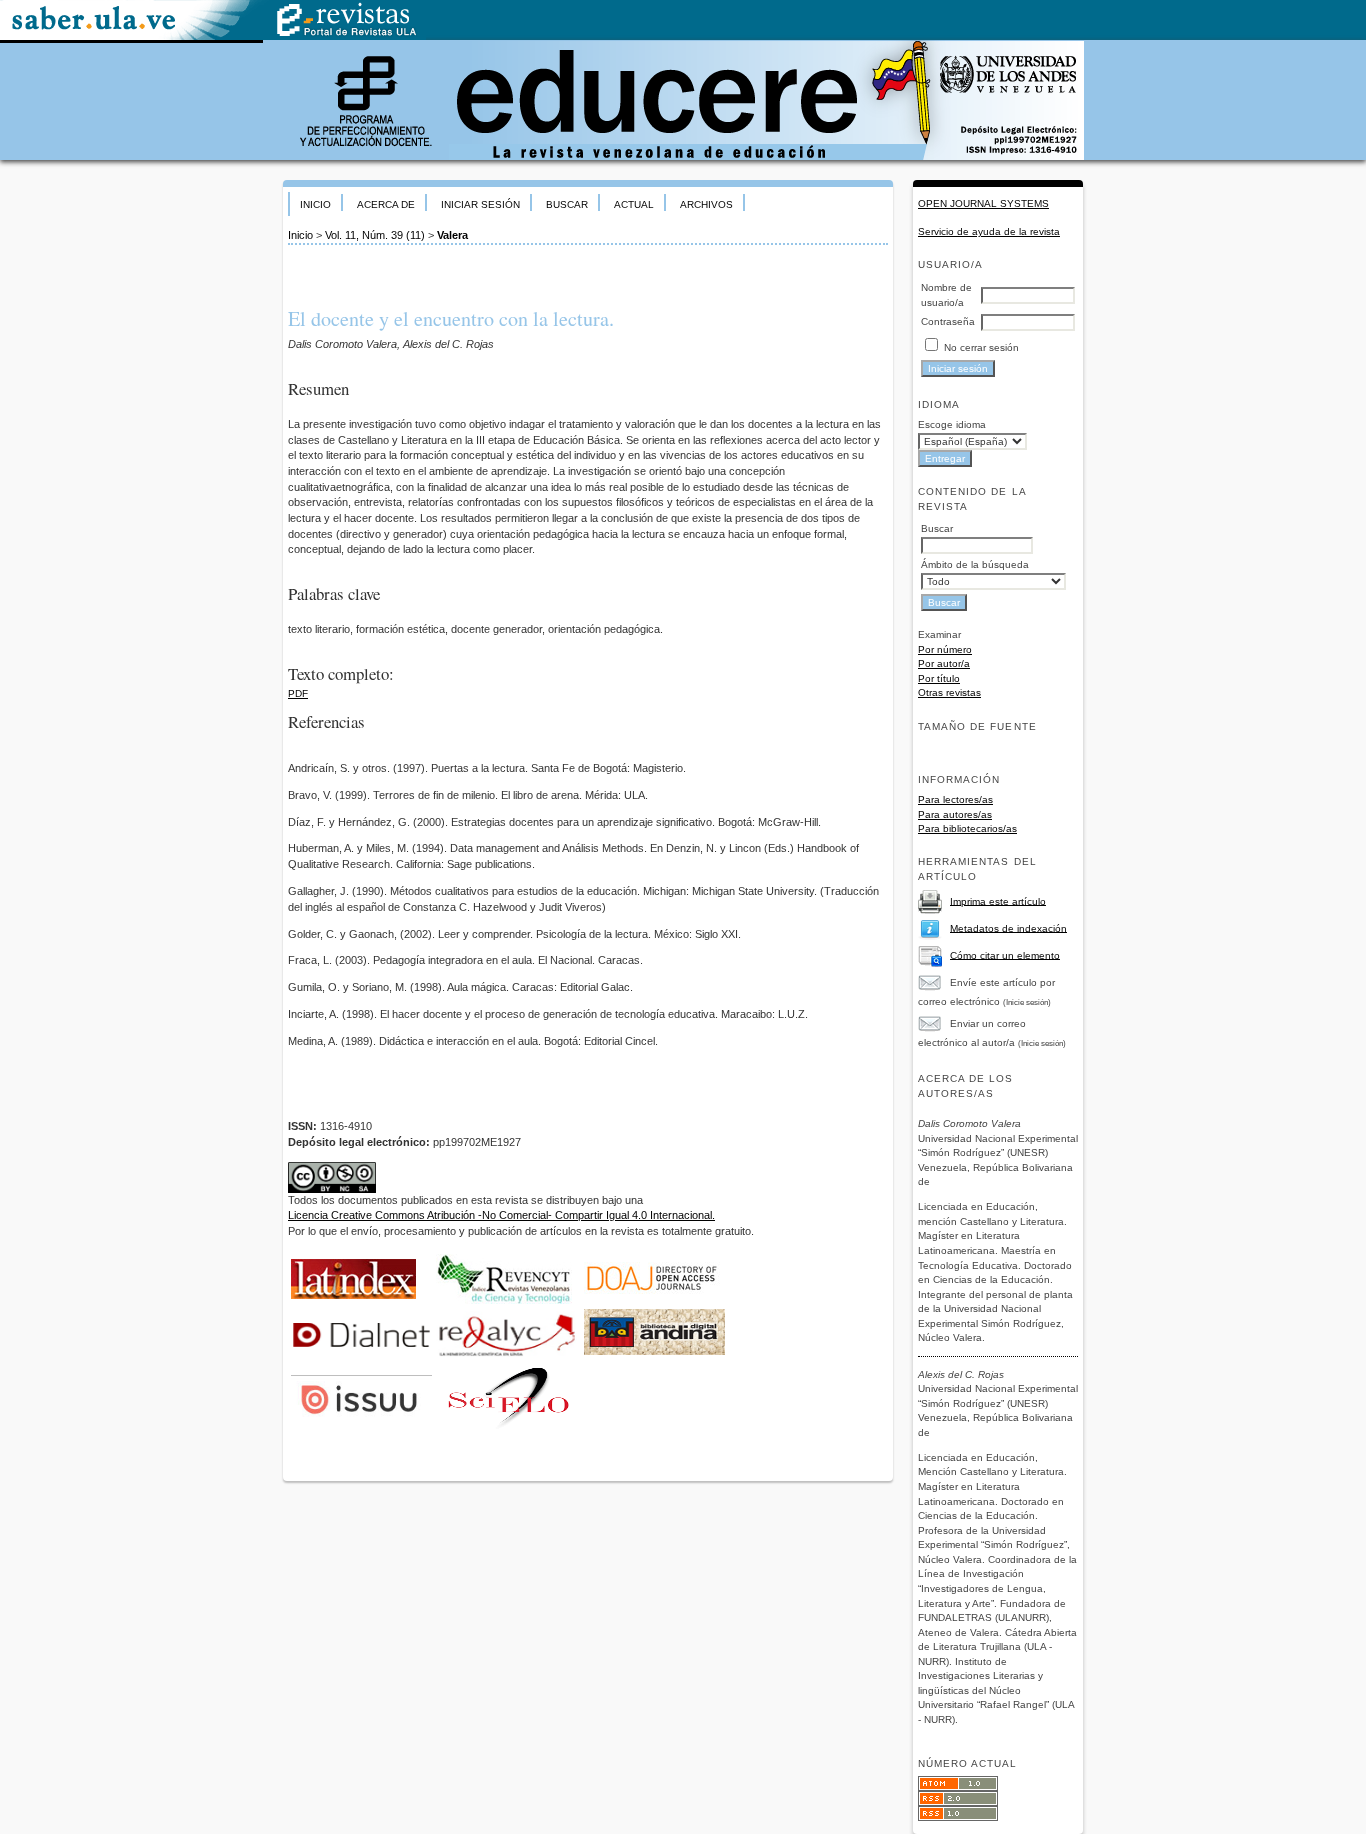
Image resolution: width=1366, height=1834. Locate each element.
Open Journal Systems (983, 203)
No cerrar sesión (981, 347)
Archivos (706, 204)
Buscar (567, 204)
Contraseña (948, 321)
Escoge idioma (952, 424)
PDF (298, 693)
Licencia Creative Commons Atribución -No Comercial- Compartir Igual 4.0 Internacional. (501, 1215)
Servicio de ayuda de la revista (989, 231)
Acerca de (386, 204)
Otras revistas (949, 692)
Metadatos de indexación (1008, 927)
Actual (634, 204)
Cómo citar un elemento (1005, 954)
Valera (452, 235)
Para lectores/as (955, 799)
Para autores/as (955, 814)
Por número (945, 649)
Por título (939, 678)
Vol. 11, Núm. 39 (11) (375, 235)
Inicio (315, 204)
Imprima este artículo (998, 900)
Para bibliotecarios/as (967, 828)
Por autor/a (944, 663)
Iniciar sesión (480, 204)
